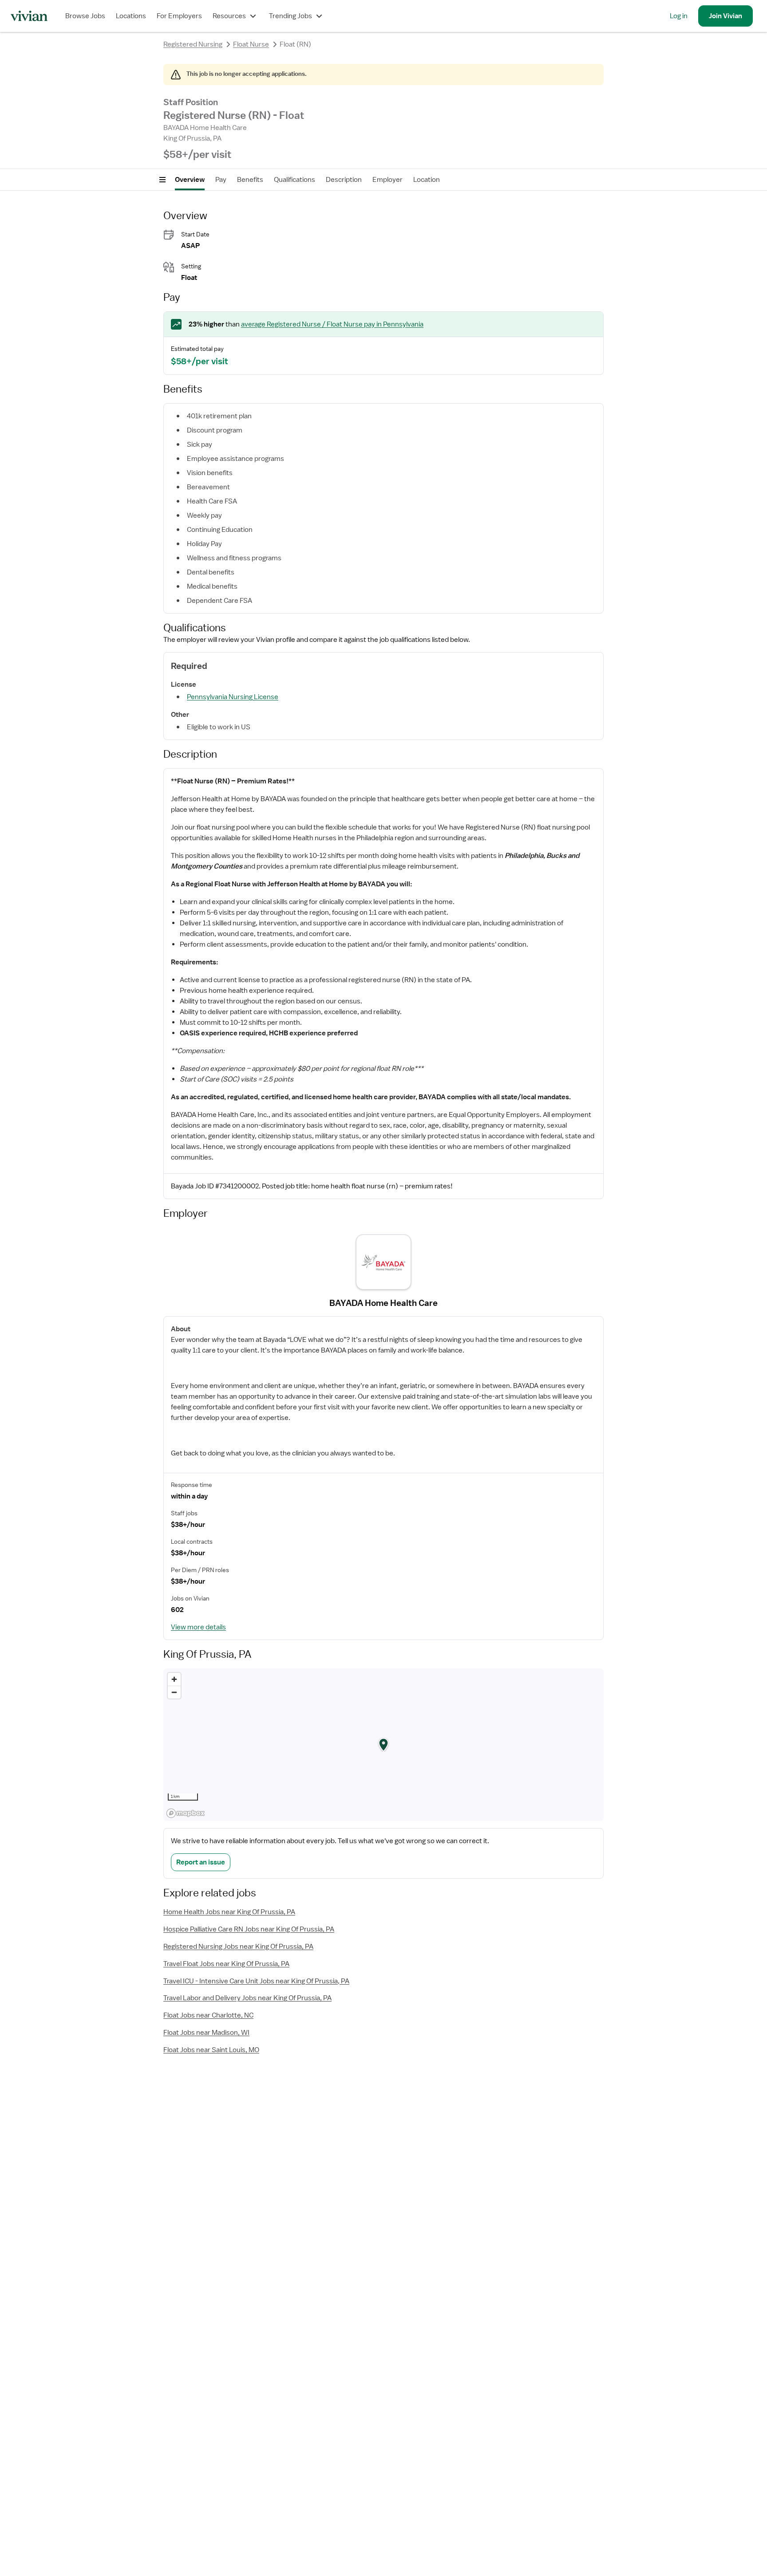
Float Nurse (251, 44)
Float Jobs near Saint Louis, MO (211, 2050)
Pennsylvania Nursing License (233, 697)
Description (344, 180)
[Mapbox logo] (186, 1813)
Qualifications (295, 180)
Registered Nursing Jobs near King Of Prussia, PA (238, 1947)
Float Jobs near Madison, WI (206, 2033)
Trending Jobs (291, 16)
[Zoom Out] (174, 1692)
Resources (229, 16)
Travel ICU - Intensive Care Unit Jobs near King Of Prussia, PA (256, 1981)
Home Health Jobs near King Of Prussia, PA (229, 1912)
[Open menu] (162, 180)
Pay (221, 180)
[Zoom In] (174, 1679)
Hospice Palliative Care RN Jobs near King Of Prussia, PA (249, 1929)
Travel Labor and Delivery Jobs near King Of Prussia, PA (247, 1998)
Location (427, 180)
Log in (679, 16)
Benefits (250, 180)
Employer (387, 180)
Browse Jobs (85, 16)
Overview (190, 180)
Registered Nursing (193, 44)
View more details (198, 1627)
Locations (131, 16)
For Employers (179, 16)
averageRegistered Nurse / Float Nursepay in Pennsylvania (332, 324)
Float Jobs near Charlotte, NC (208, 2015)
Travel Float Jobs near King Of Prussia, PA (226, 1964)
